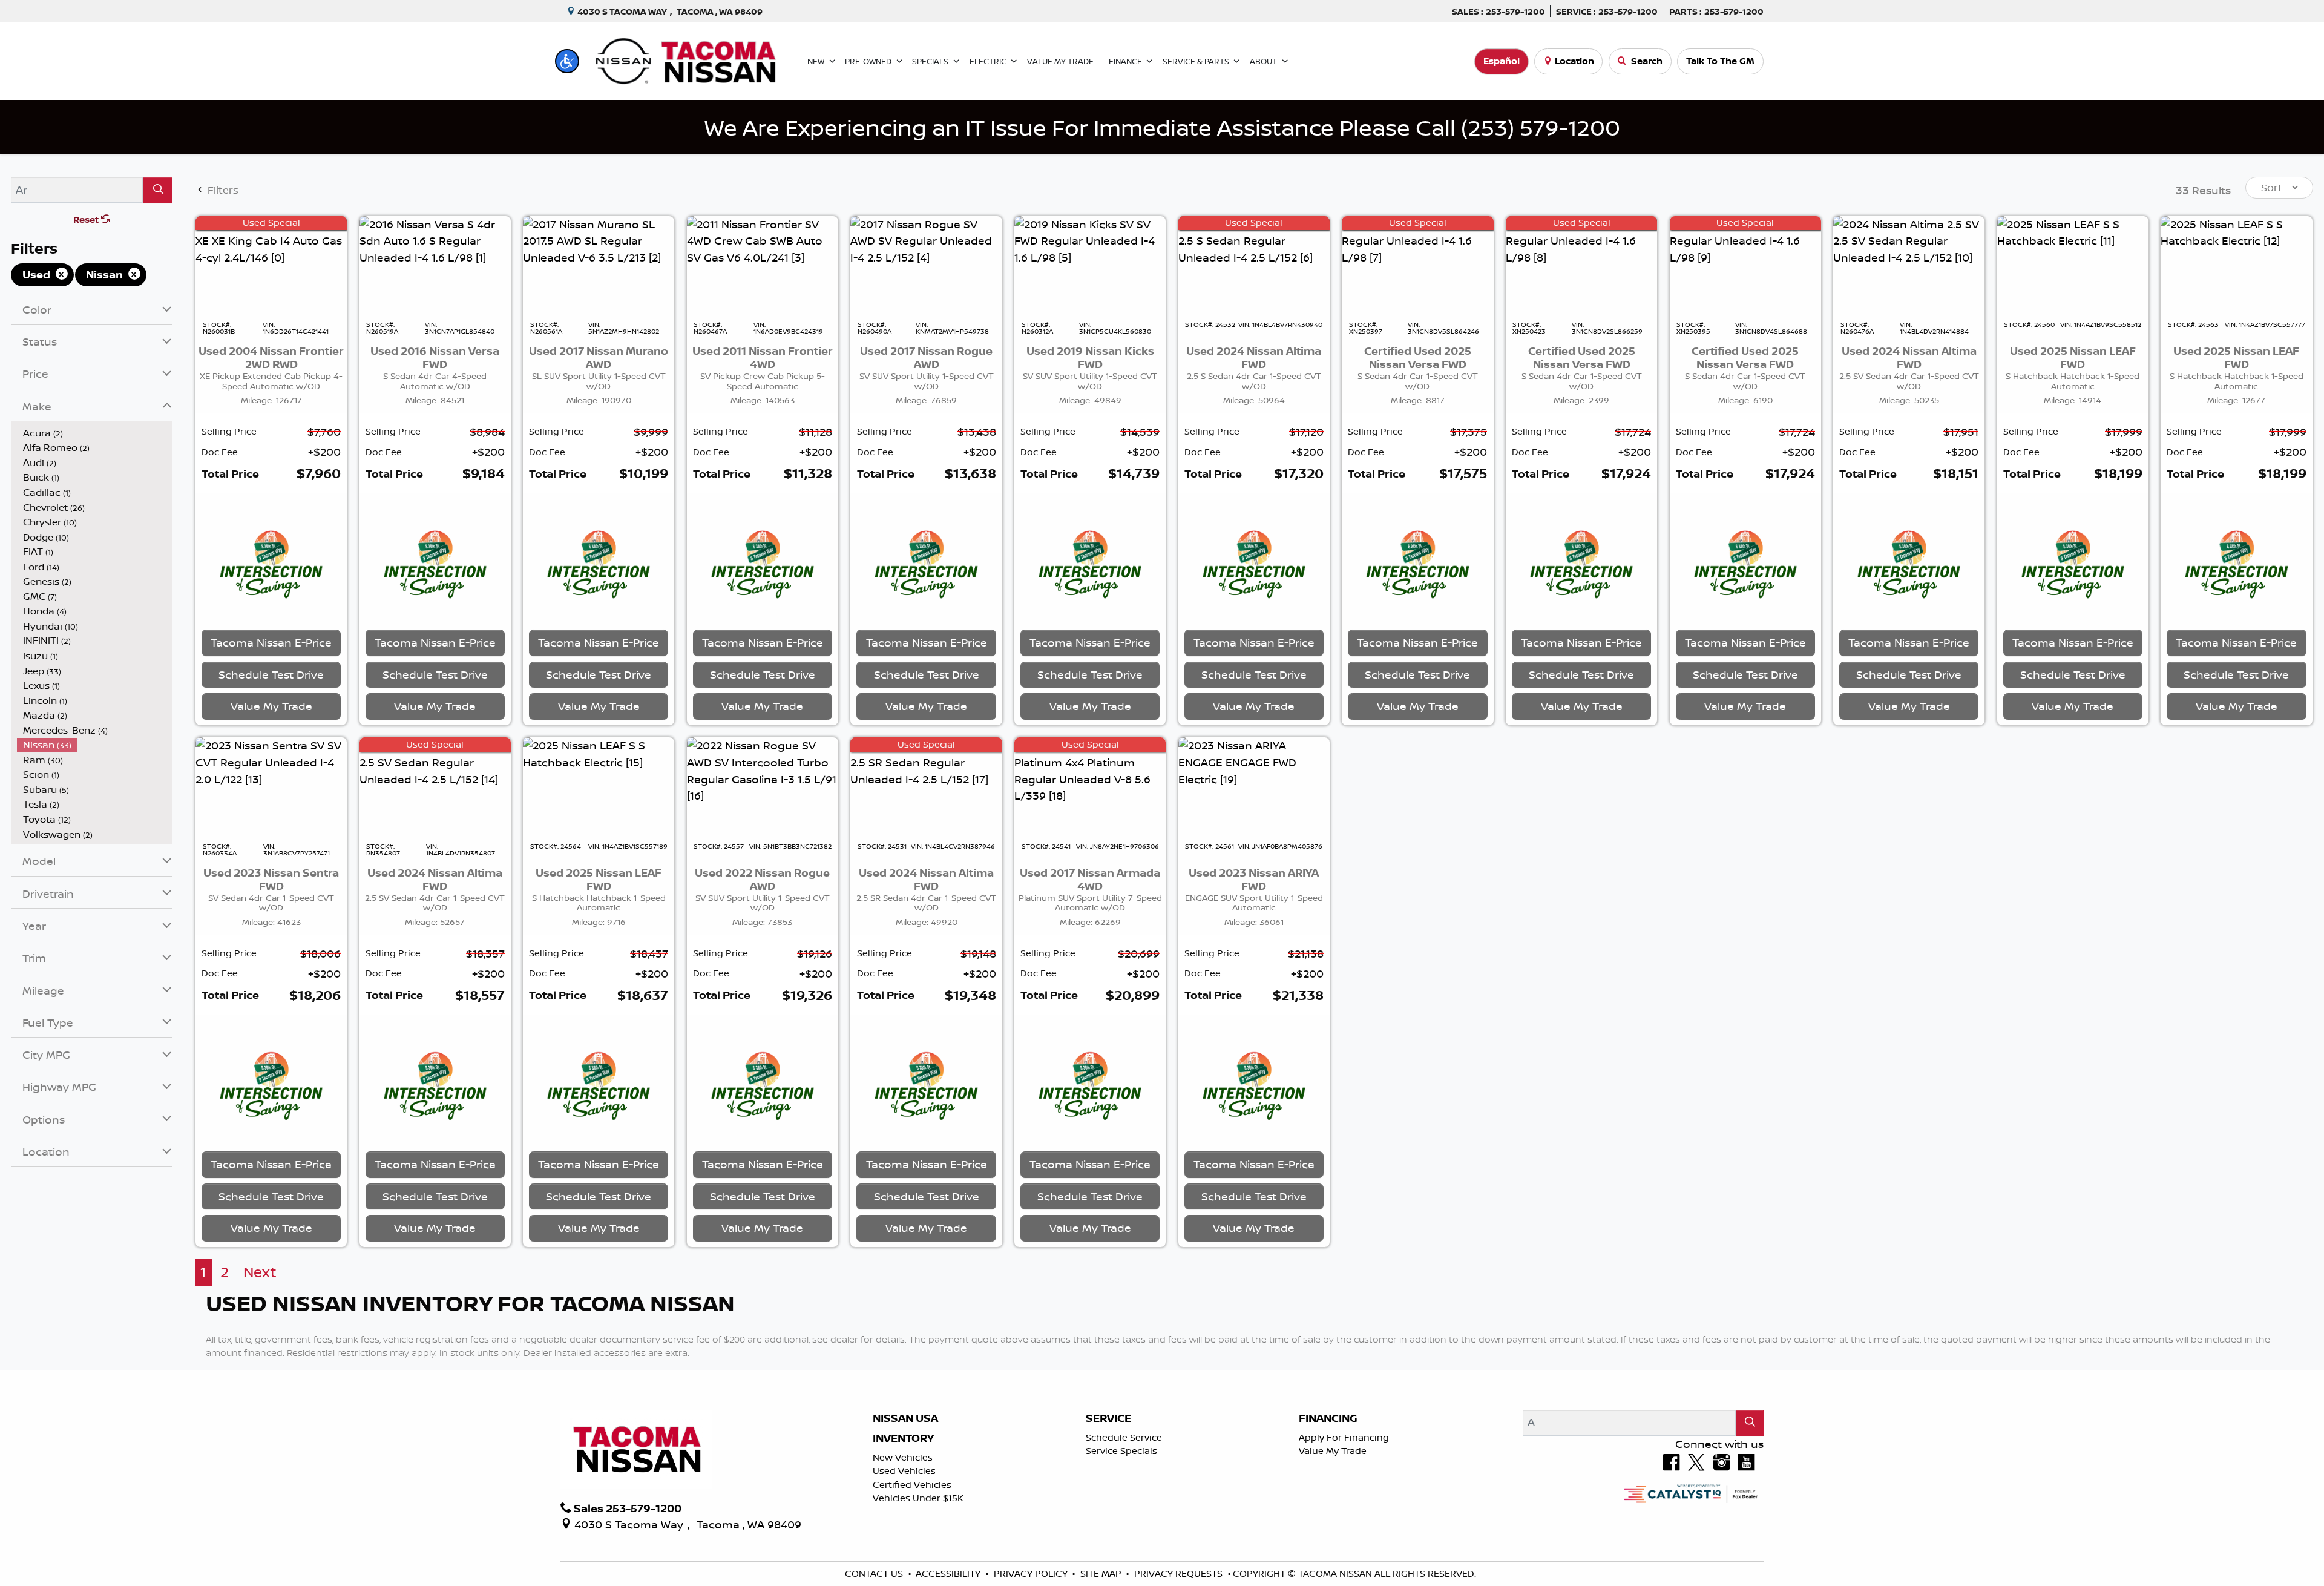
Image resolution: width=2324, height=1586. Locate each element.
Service (1108, 1501)
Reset (87, 219)
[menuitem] (95, 433)
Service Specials (1121, 1533)
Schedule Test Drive (271, 716)
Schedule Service (1124, 1520)
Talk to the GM (1720, 61)
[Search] (158, 190)
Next (260, 1354)
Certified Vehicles (912, 1567)
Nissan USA (905, 1501)
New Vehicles (903, 1540)
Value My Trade (1333, 1533)
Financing (1328, 1501)
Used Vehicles (904, 1553)
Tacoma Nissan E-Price (271, 683)
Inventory (903, 1521)
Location (1574, 61)
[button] (567, 61)
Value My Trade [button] (271, 747)
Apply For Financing (1344, 1520)
